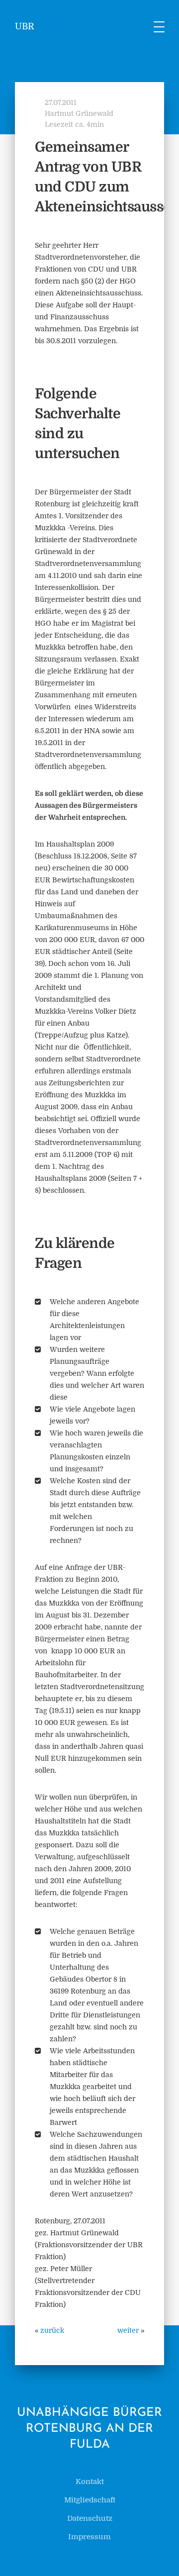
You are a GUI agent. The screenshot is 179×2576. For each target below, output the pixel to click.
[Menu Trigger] (159, 26)
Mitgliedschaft (90, 2500)
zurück (52, 2330)
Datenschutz (90, 2518)
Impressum (89, 2537)
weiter (128, 2330)
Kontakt (90, 2481)
